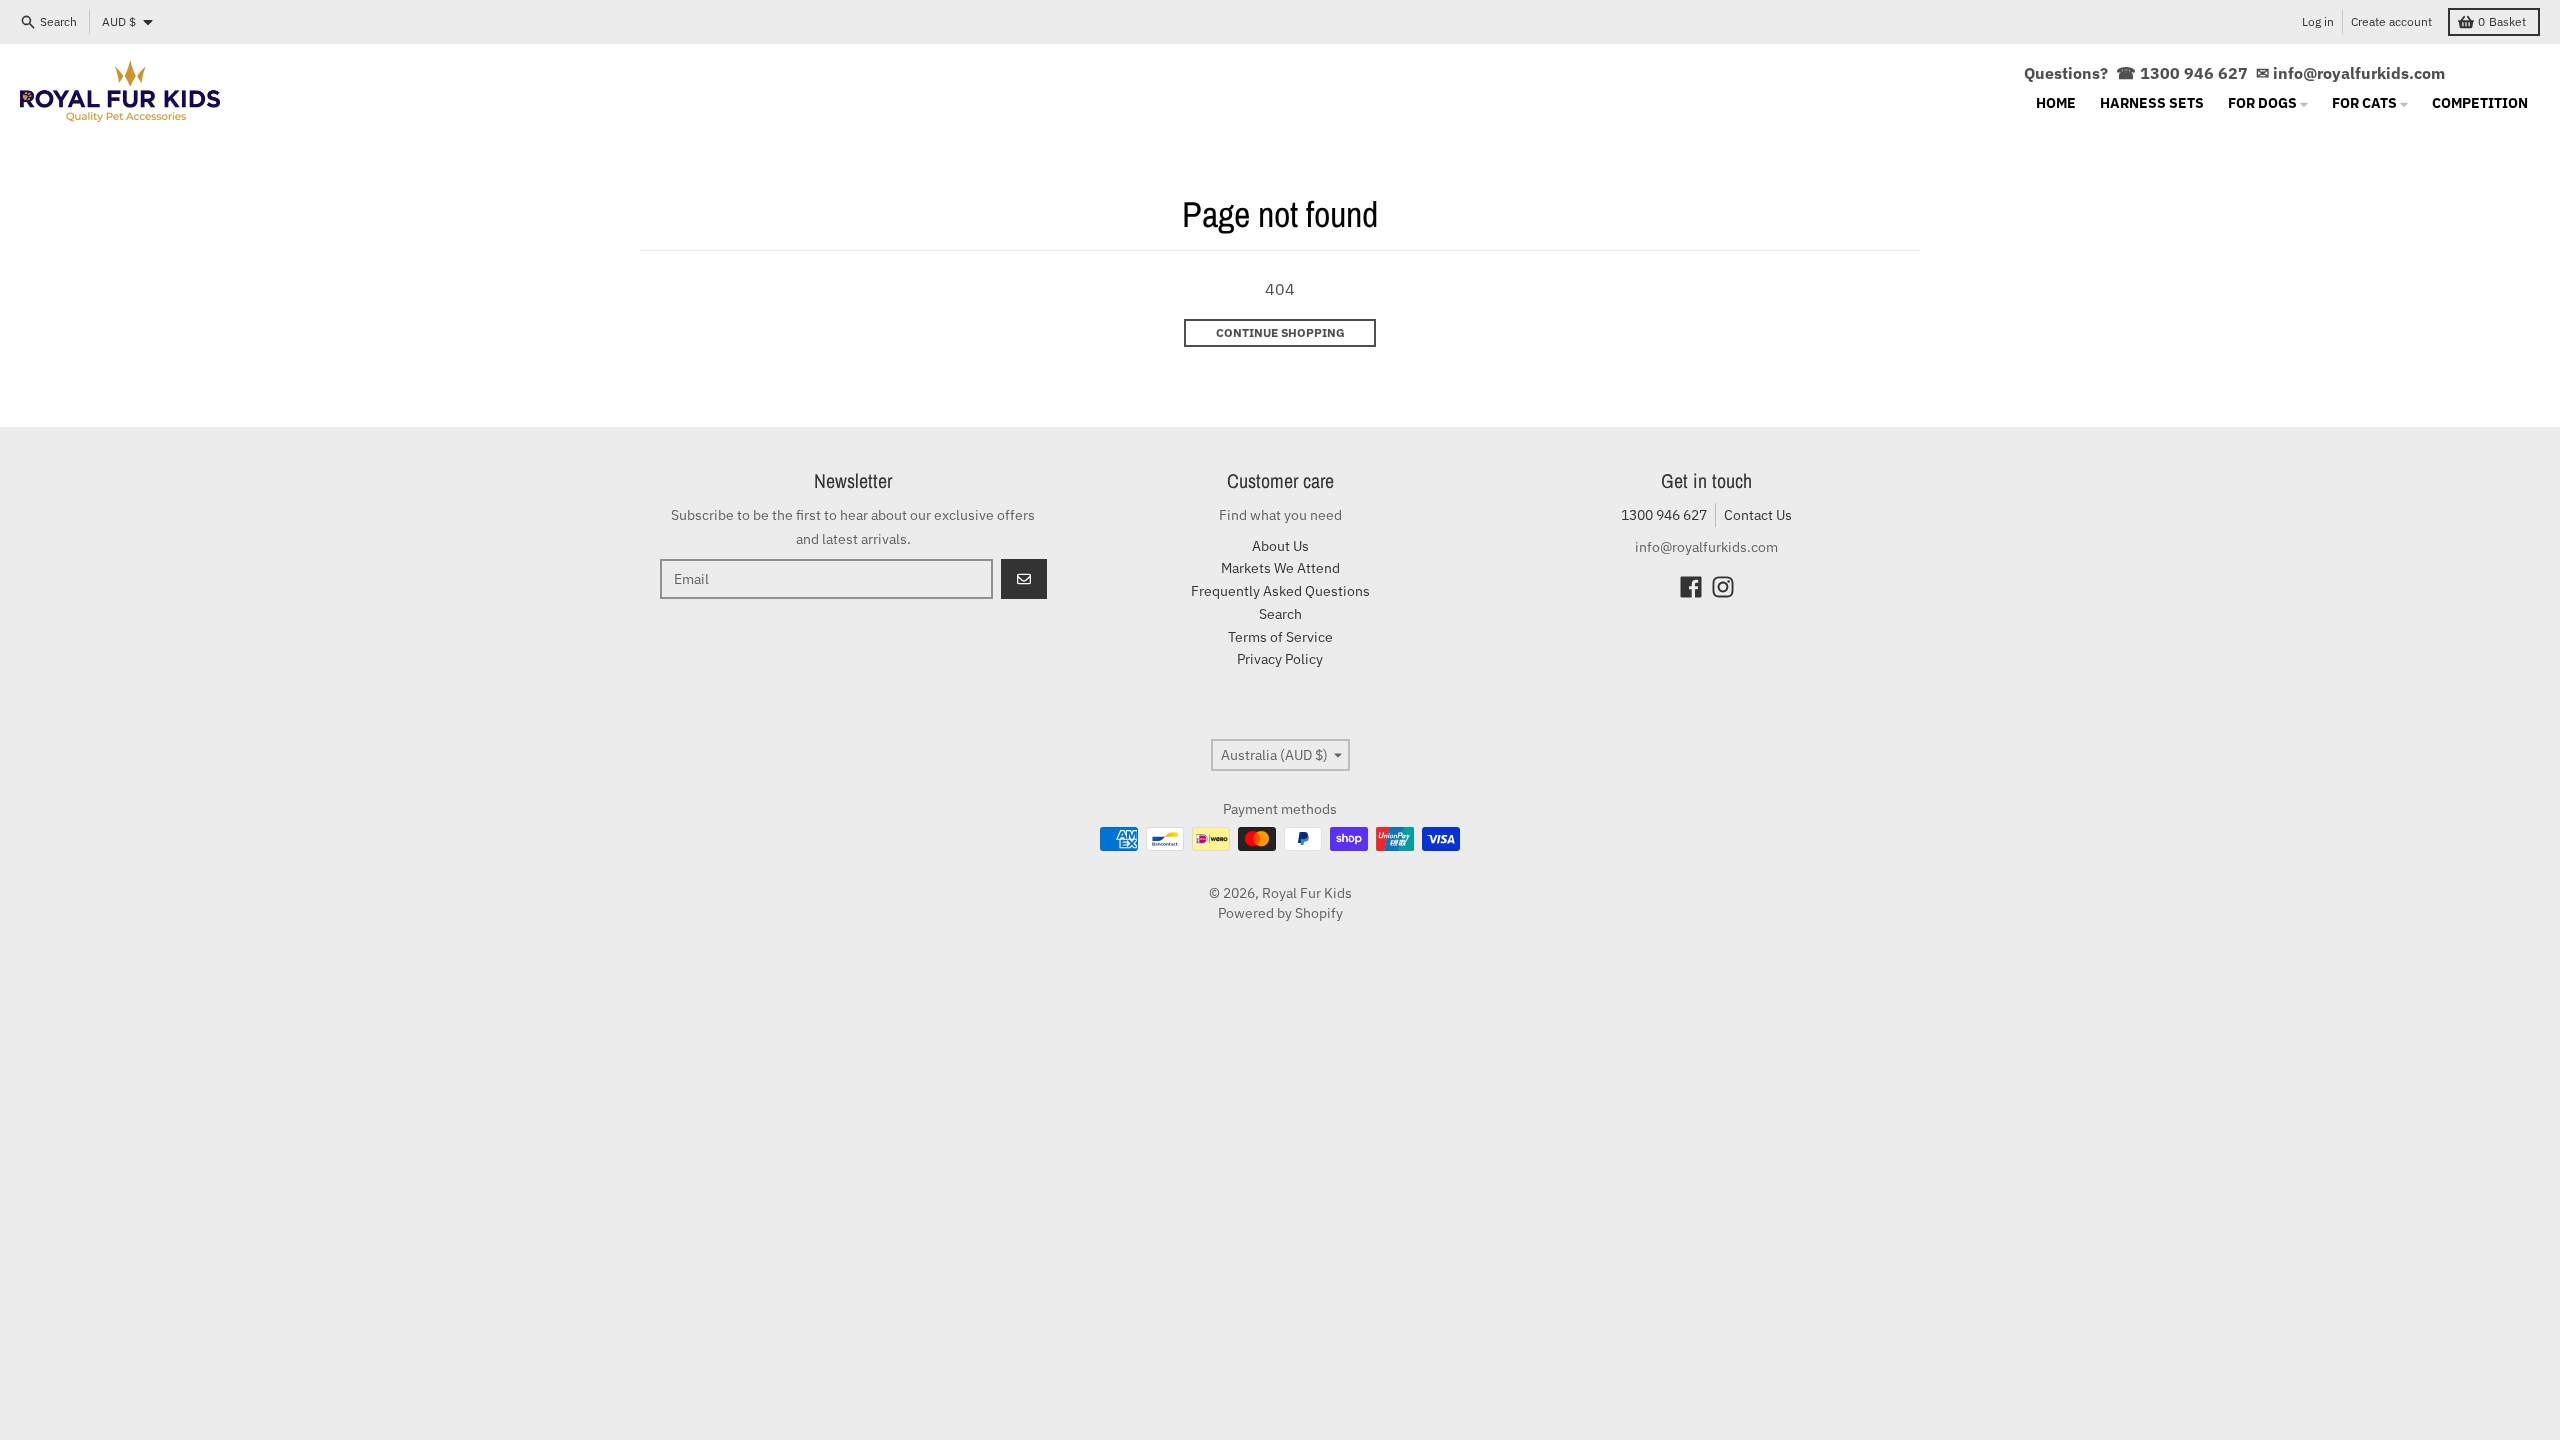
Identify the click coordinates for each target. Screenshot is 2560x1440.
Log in (2318, 21)
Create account (2391, 21)
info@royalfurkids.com (2359, 73)
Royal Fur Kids (1307, 893)
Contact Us (1758, 515)
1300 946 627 (1664, 515)
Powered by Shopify (1280, 913)
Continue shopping (1280, 332)
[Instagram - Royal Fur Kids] (1723, 587)
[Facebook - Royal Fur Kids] (1691, 587)
